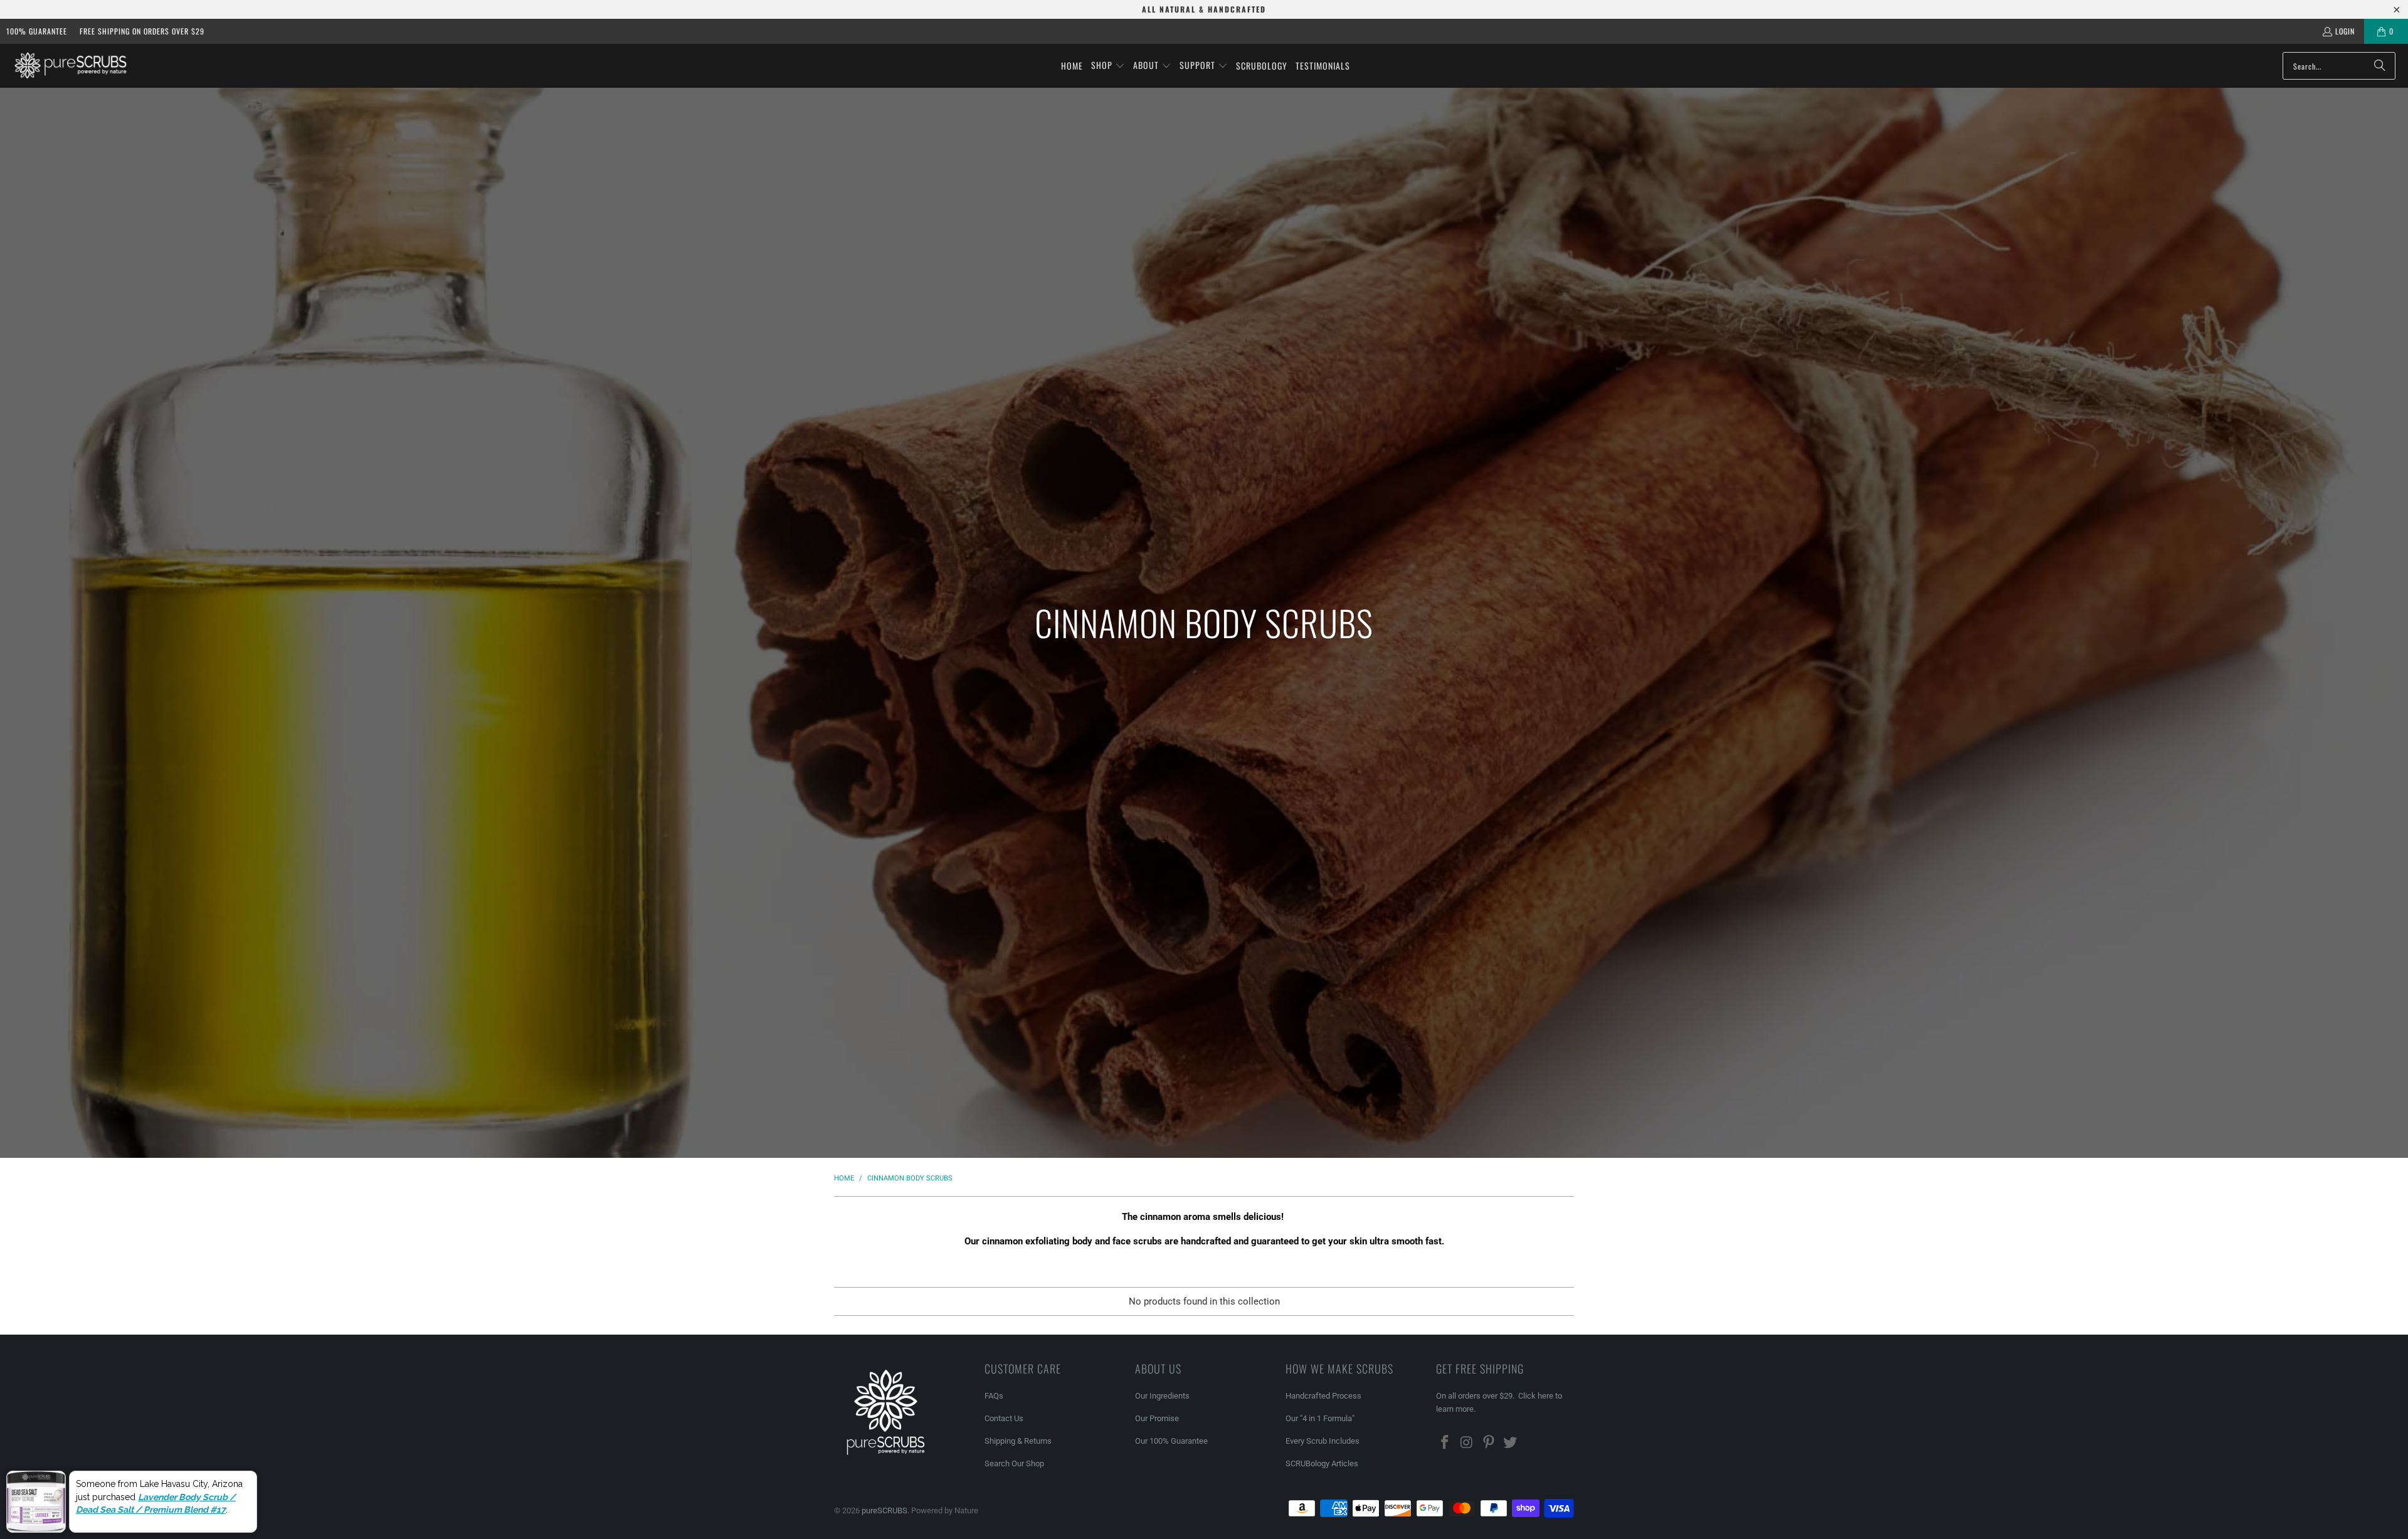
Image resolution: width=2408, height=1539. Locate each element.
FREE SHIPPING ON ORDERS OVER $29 (142, 31)
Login (2345, 31)
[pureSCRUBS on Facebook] (1445, 1443)
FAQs (994, 1396)
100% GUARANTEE (37, 31)
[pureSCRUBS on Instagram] (1467, 1443)
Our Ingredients (1162, 1396)
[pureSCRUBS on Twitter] (1511, 1443)
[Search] (2380, 66)
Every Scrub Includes (1323, 1441)
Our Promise (1157, 1418)
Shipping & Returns (1018, 1441)
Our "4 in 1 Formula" (1320, 1418)
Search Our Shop (1014, 1463)
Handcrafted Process (1323, 1396)
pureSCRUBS (885, 1510)
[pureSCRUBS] (71, 66)
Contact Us (1004, 1418)
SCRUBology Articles (1322, 1463)
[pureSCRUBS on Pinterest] (1489, 1443)
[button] (1108, 66)
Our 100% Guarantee (1171, 1441)
